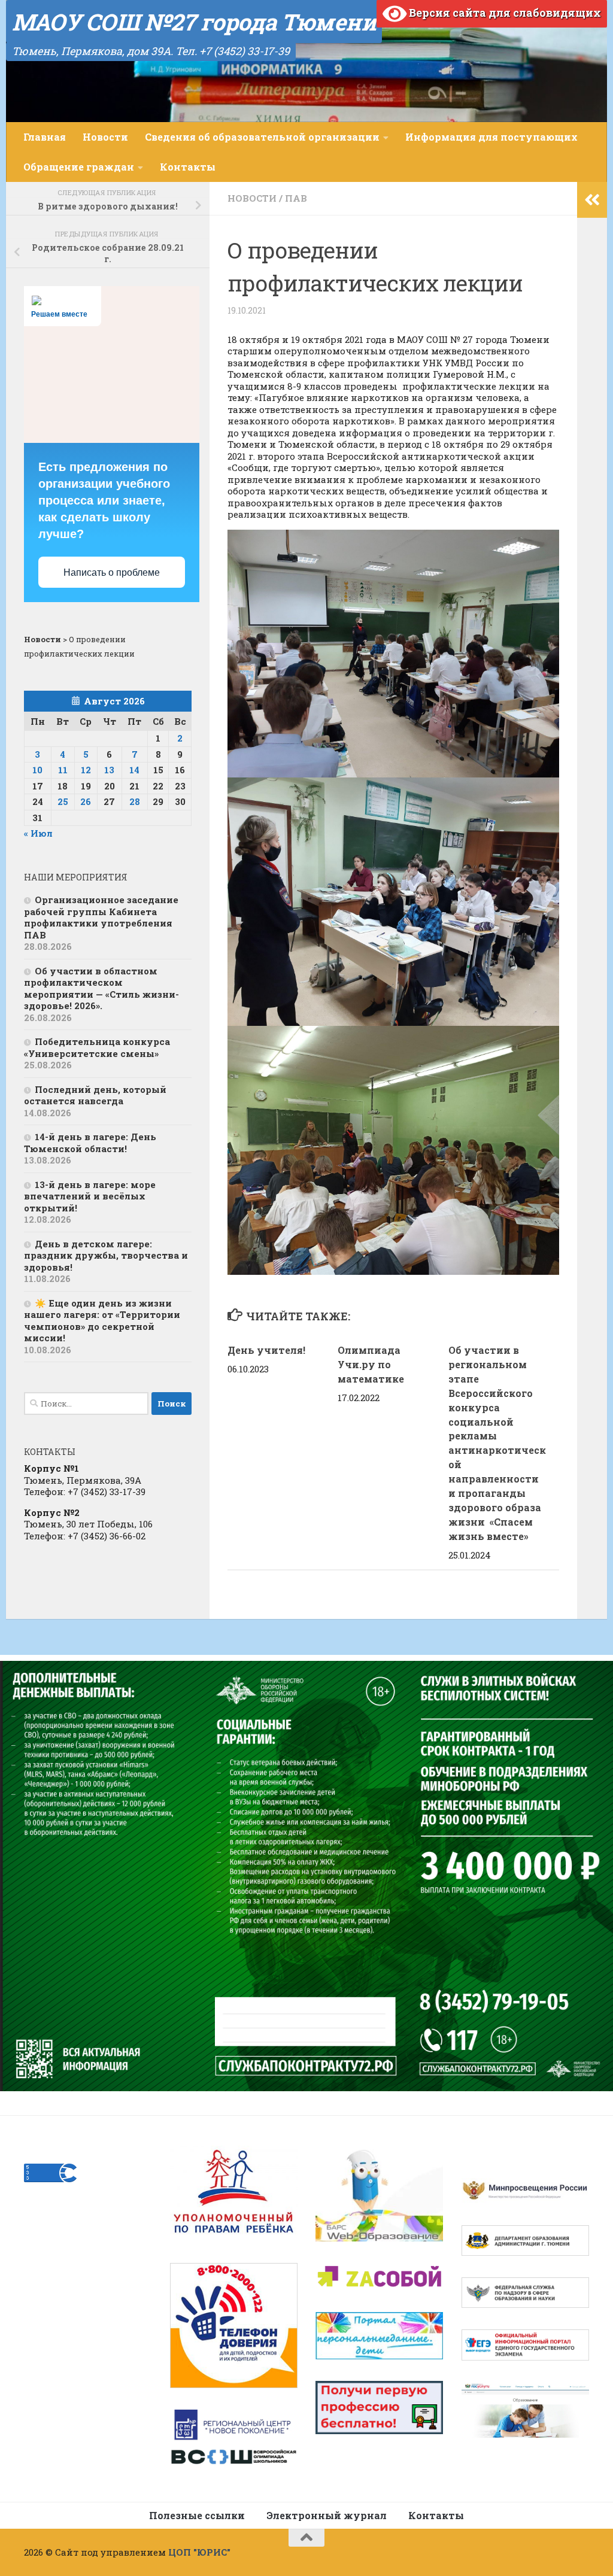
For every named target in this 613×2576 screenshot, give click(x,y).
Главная (45, 137)
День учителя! (268, 1350)
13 (109, 770)
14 (134, 770)
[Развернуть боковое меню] (592, 200)
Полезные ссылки (197, 2515)
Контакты (188, 167)
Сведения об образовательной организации (262, 137)
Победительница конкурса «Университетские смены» (97, 1047)
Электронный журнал (327, 2515)
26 (86, 801)
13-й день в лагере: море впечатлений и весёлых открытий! (90, 1196)
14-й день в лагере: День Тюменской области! (90, 1143)
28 (135, 801)
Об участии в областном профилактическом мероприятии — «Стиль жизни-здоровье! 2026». (101, 988)
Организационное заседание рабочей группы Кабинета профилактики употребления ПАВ (101, 917)
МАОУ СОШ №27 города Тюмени (194, 22)
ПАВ (296, 198)
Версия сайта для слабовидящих (504, 13)
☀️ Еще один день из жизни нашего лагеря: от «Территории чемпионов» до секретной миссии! (102, 1321)
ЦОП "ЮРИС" (199, 2552)
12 (86, 770)
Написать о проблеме (112, 572)
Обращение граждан (79, 167)
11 (63, 770)
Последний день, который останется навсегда (95, 1095)
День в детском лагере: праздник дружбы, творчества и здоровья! (106, 1255)
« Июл (38, 833)
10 (37, 770)
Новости (105, 137)
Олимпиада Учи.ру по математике (371, 1364)
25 (63, 801)
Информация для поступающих (491, 137)
